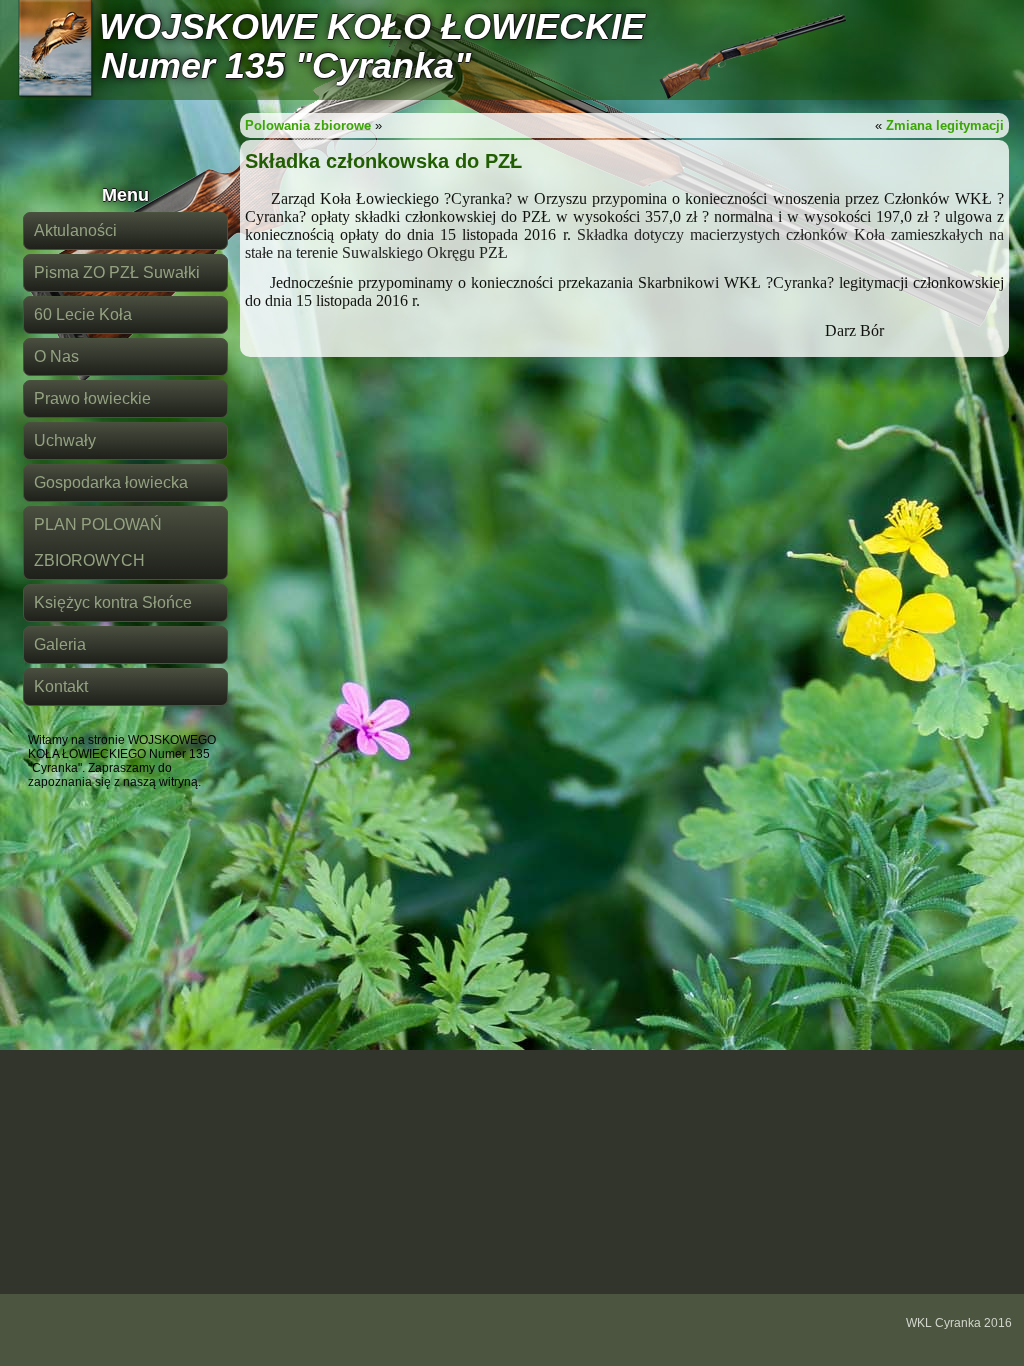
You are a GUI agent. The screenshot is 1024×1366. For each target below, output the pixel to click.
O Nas (56, 356)
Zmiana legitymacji (945, 125)
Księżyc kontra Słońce (113, 602)
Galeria (60, 644)
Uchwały (65, 440)
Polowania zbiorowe (308, 125)
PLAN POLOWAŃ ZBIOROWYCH (98, 542)
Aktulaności (75, 230)
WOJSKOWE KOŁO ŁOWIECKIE (372, 26)
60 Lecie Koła (83, 314)
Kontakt (61, 686)
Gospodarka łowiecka (111, 482)
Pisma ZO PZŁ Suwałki (117, 272)
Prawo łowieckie (92, 398)
